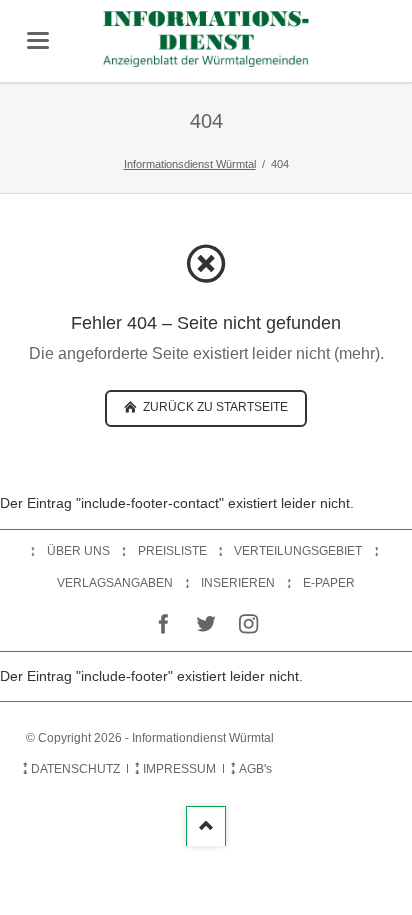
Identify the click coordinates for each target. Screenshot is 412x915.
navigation (38, 40)
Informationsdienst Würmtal (190, 164)
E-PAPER (329, 583)
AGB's (255, 769)
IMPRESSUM (179, 769)
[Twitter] (206, 624)
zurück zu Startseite (214, 407)
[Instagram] (248, 624)
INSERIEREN (238, 583)
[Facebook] (163, 624)
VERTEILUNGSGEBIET (298, 551)
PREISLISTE (172, 551)
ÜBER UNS (78, 551)
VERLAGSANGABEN (115, 583)
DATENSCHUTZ (75, 769)
